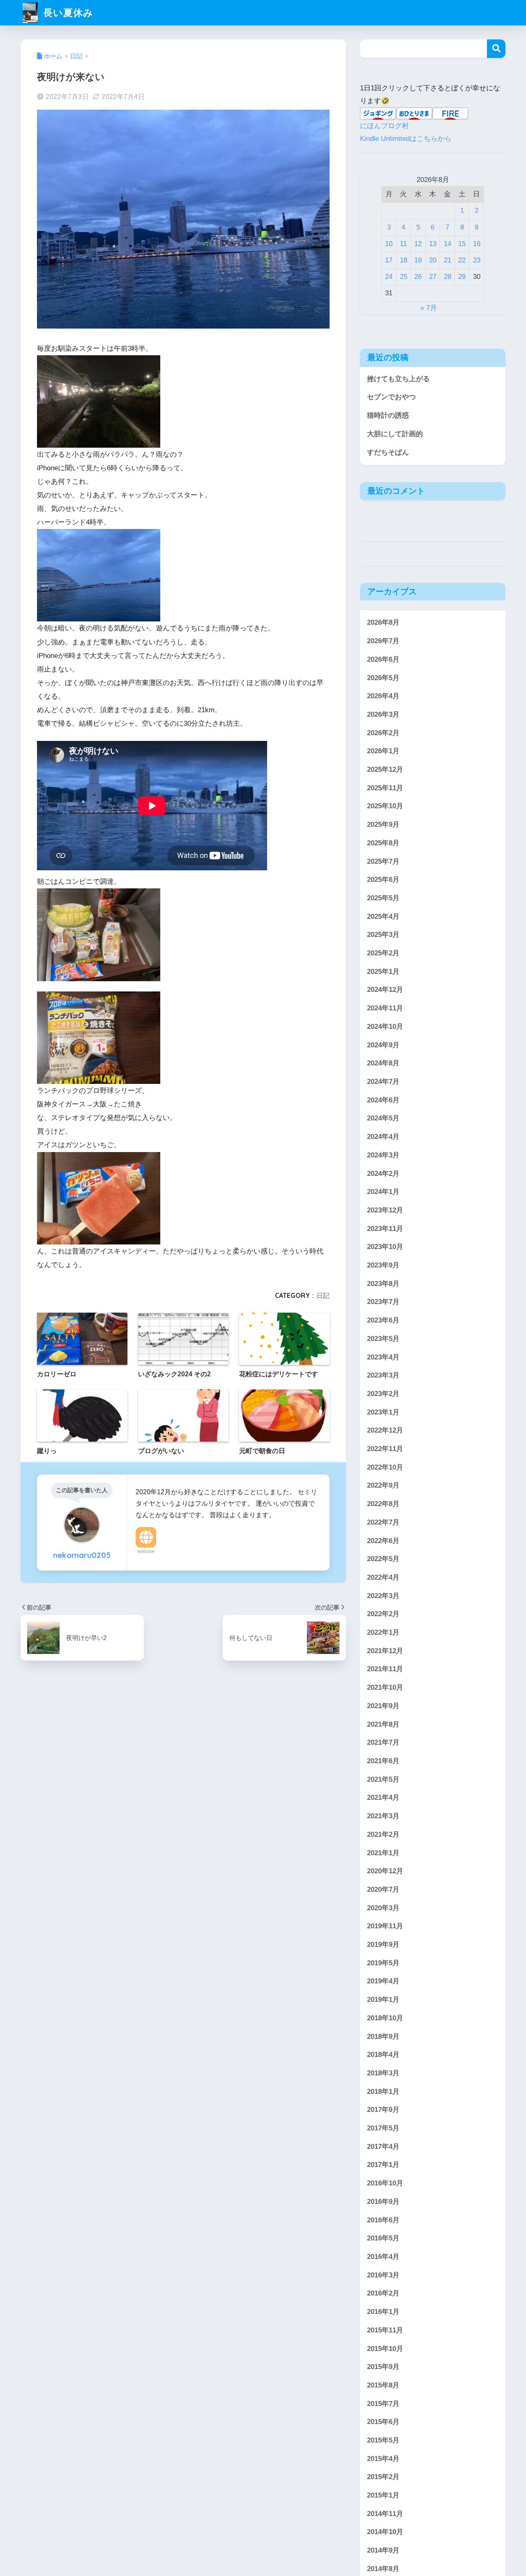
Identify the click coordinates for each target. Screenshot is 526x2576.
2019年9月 (383, 1945)
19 (418, 260)
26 (418, 277)
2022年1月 (383, 1632)
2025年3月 (383, 935)
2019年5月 (383, 1963)
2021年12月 (385, 1651)
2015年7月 (383, 2404)
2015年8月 (383, 2385)
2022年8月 (383, 1504)
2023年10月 (385, 1247)
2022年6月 (383, 1540)
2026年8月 (383, 622)
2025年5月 (383, 898)
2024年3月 (383, 1155)
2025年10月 (385, 806)
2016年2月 (383, 2293)
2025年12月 (385, 769)
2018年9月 (383, 2036)
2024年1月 (383, 1192)
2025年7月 (383, 861)
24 (389, 277)
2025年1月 (383, 972)
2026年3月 (383, 714)
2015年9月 (383, 2367)
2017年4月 (383, 2147)
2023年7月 (383, 1302)
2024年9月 (383, 1045)
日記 (323, 1295)
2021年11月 (385, 1669)
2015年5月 (383, 2440)
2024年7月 (383, 1082)
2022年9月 (383, 1485)
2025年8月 (383, 843)
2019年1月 (383, 2000)
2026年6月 (383, 659)
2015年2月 (383, 2477)
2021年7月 (383, 1742)
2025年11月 (385, 788)
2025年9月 (383, 825)
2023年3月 (383, 1375)
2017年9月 (383, 2110)
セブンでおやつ (391, 397)
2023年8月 (383, 1284)
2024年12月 (385, 990)
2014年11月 (385, 2514)
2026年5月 (383, 677)
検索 (496, 49)
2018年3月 (383, 2073)
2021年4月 (383, 1797)
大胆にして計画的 (395, 434)
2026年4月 (383, 696)
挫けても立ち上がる (398, 379)
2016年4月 (383, 2257)
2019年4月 (383, 1981)
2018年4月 (383, 2055)
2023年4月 (383, 1357)
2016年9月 (383, 2202)
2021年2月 (383, 1834)
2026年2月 (383, 733)
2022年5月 (383, 1559)
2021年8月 (383, 1724)
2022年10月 (385, 1467)
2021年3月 (383, 1816)
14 (448, 244)
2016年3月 (383, 2275)
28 (448, 277)
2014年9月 (383, 2550)
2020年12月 (385, 1871)
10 (389, 244)
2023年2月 (383, 1394)
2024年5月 (383, 1118)
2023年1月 (383, 1412)
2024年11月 (385, 1008)
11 (403, 244)
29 (462, 277)
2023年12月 (385, 1210)
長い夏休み (67, 13)
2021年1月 (383, 1853)
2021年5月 (383, 1779)
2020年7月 (383, 1889)
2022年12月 (385, 1430)
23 (477, 260)
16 (477, 244)
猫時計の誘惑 (388, 415)
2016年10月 (385, 2183)
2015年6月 (383, 2422)
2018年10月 (385, 2018)
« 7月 (429, 308)
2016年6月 (383, 2220)
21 (448, 260)
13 (433, 244)
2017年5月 (383, 2128)
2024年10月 (385, 1027)
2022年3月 (383, 1596)
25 (404, 277)
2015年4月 (383, 2459)
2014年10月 (385, 2532)
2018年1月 (383, 2092)
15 (462, 244)
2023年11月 (385, 1229)
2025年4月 (383, 917)
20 (433, 260)
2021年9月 (383, 1706)
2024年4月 (383, 1137)
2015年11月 (385, 2330)
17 (389, 260)
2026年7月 (383, 641)
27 (433, 277)
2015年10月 (385, 2348)
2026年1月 (383, 751)
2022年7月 (383, 1522)
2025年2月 (383, 953)
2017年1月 (383, 2165)
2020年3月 (383, 1908)
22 (462, 260)
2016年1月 (383, 2312)
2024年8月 (383, 1063)
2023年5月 (383, 1339)
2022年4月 (383, 1577)
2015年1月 (383, 2495)
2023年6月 (383, 1320)
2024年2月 (383, 1173)
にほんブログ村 (384, 126)
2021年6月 (383, 1761)
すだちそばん (388, 452)
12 (418, 244)
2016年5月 (383, 2238)
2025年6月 (383, 880)
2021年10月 (385, 1687)
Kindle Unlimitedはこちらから (406, 139)
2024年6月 (383, 1100)
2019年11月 (385, 1926)
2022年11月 (385, 1449)
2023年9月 (383, 1265)
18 (404, 260)
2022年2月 (383, 1614)
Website (146, 1551)
